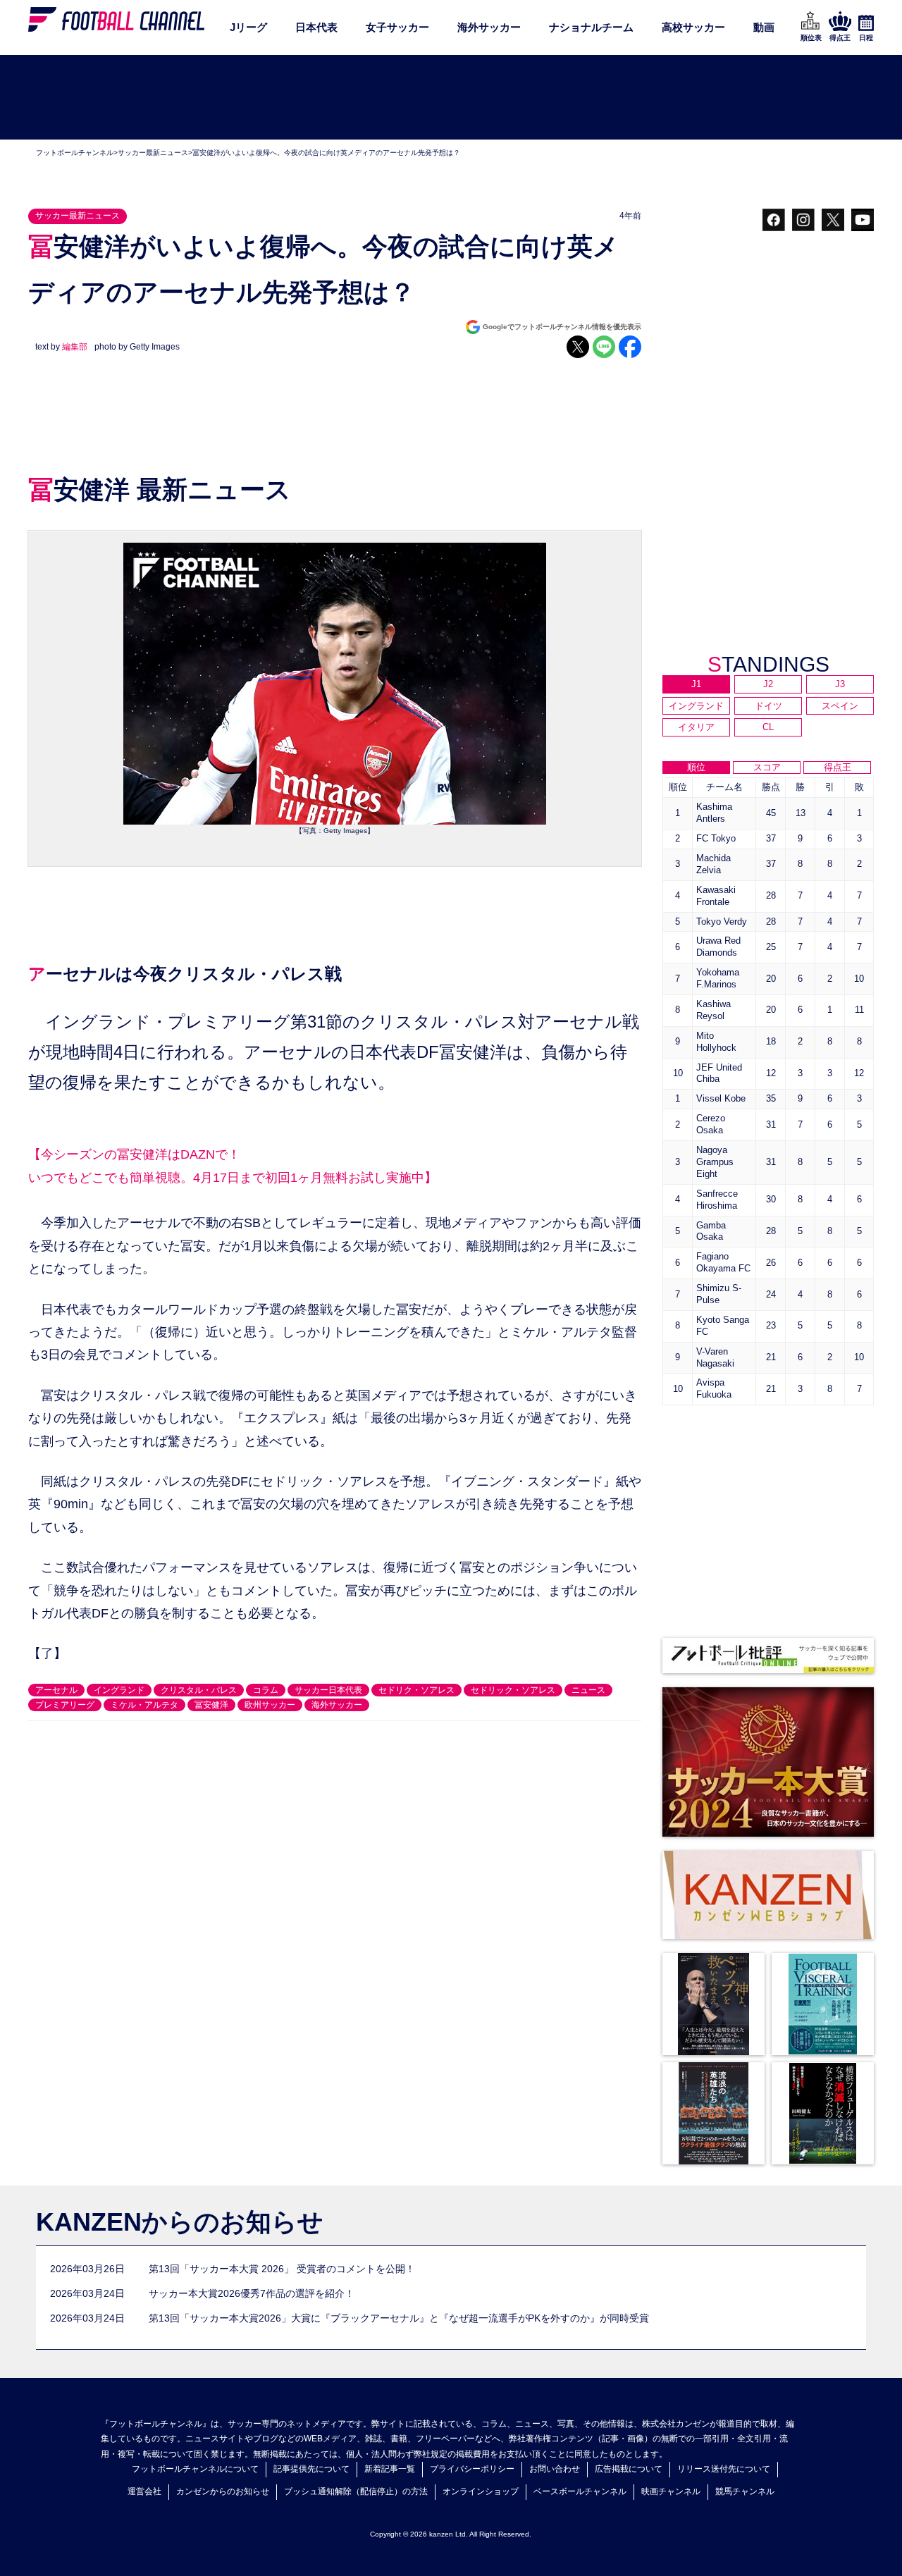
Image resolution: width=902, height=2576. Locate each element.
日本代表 (316, 27)
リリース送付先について (724, 2469)
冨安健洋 (211, 1705)
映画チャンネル (671, 2491)
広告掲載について (629, 2469)
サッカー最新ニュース (153, 153)
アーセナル (56, 1690)
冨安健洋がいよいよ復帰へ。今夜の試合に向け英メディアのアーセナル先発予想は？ (326, 153)
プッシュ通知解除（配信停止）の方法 (356, 2491)
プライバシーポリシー (472, 2469)
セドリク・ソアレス (416, 1690)
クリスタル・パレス (199, 1690)
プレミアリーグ (65, 1705)
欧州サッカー (270, 1705)
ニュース (588, 1690)
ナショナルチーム (591, 27)
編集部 (75, 347)
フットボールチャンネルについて (195, 2469)
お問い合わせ (555, 2469)
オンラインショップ (481, 2491)
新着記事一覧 (390, 2469)
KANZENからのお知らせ (180, 2222)
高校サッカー (693, 27)
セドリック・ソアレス (513, 1690)
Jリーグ (248, 27)
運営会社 (144, 2491)
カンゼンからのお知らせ (223, 2491)
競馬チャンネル (745, 2491)
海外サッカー (489, 27)
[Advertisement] (451, 98)
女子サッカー (397, 27)
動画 (764, 27)
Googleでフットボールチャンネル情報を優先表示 (562, 327)
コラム (266, 1690)
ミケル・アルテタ (144, 1705)
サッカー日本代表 (328, 1690)
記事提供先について (311, 2469)
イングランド (119, 1690)
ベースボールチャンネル (580, 2491)
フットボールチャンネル (75, 153)
